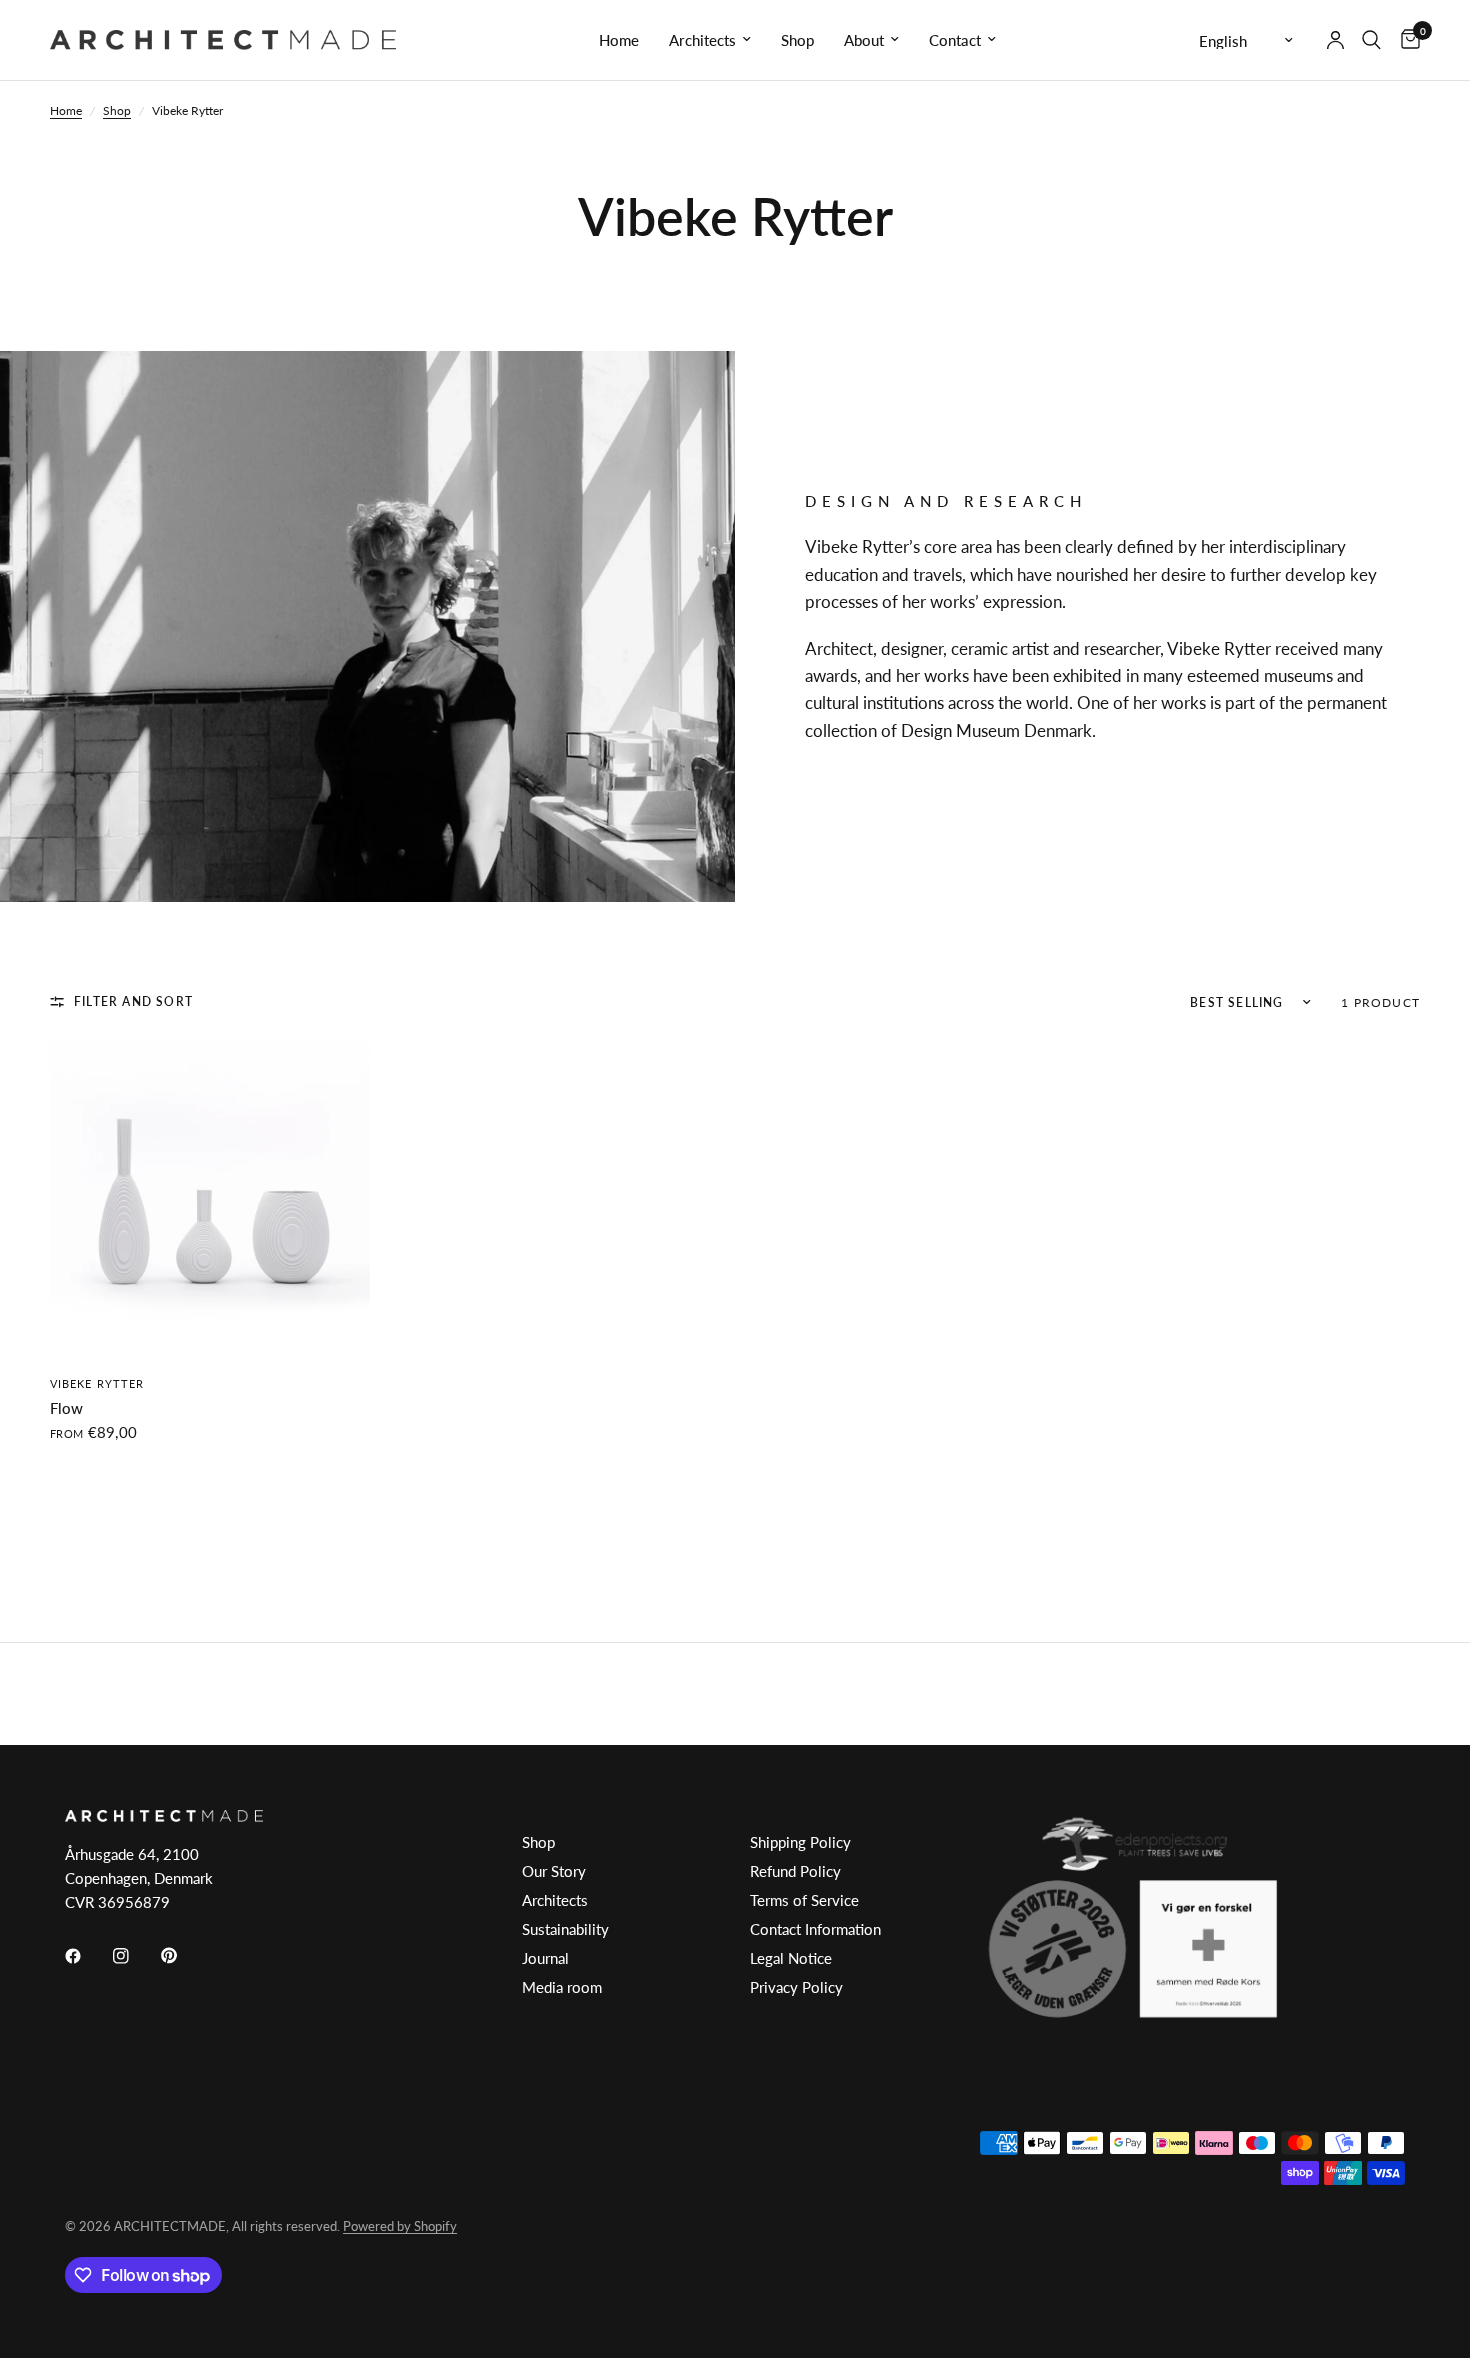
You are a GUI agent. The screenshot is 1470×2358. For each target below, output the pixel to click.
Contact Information (815, 1929)
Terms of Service (804, 1900)
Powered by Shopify (400, 2226)
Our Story (554, 1871)
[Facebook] (87, 1956)
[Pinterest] (183, 1956)
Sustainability (565, 1929)
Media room (562, 1987)
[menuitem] (619, 40)
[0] (1405, 40)
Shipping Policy (800, 1842)
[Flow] (210, 1198)
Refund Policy (795, 1871)
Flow (66, 1408)
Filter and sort (133, 1001)
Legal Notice (791, 1958)
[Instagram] (135, 1956)
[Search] (1371, 40)
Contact (955, 40)
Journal (545, 1958)
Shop (797, 40)
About (864, 40)
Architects (702, 40)
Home (619, 40)
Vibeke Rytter (97, 1383)
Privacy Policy (796, 1987)
